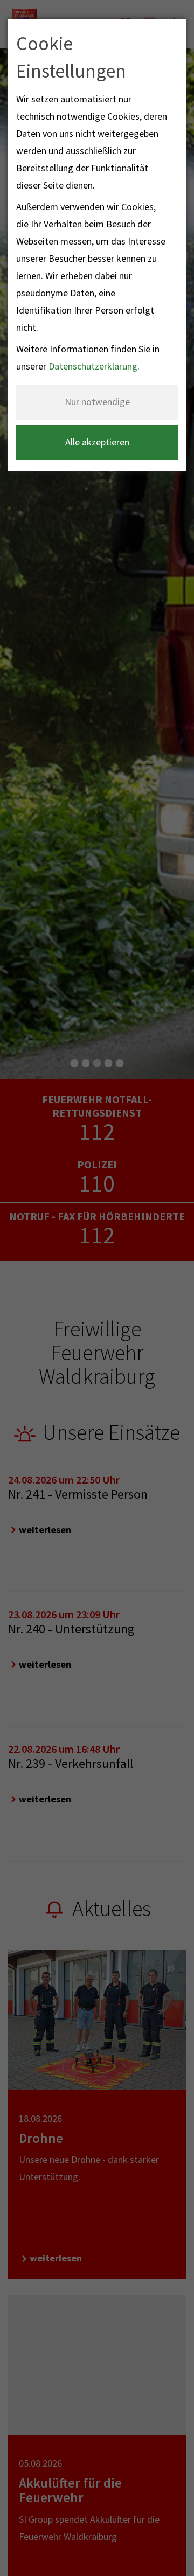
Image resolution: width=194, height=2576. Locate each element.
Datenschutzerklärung (93, 366)
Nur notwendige (97, 402)
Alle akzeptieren (97, 442)
